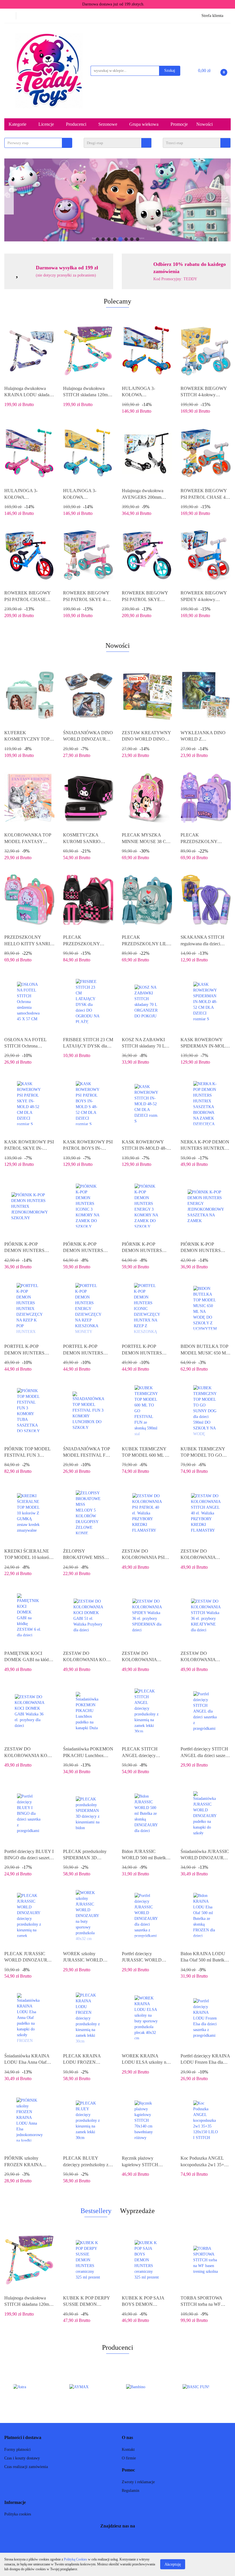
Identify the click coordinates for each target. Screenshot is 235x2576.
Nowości (204, 124)
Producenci (77, 124)
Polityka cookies (18, 2514)
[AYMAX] (33, 2387)
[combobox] (38, 143)
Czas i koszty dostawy (22, 2458)
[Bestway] (203, 2387)
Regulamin (131, 2491)
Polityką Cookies (76, 2559)
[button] (23, 2438)
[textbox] (33, 143)
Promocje (179, 124)
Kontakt (128, 2450)
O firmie (129, 2458)
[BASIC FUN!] (146, 2387)
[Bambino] (89, 2387)
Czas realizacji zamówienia (26, 2467)
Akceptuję (173, 2564)
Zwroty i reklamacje (138, 2482)
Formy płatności (17, 2450)
